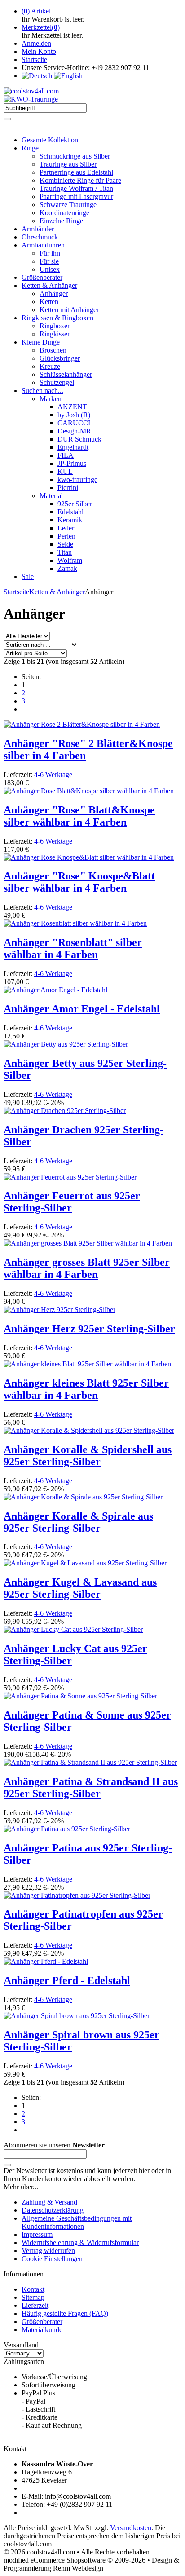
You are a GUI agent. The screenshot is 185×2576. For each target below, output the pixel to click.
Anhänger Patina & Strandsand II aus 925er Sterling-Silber (91, 1787)
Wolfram (70, 560)
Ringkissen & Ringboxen (57, 318)
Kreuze (50, 366)
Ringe (30, 148)
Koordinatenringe (64, 213)
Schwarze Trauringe (68, 205)
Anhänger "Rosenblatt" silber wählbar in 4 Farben (73, 948)
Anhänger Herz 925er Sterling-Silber (89, 1329)
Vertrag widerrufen (48, 2251)
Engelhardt (73, 447)
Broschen (53, 350)
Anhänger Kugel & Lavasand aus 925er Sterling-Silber (80, 1588)
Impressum (37, 2234)
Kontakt (33, 2289)
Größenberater (42, 277)
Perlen (66, 536)
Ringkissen (55, 334)
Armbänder (38, 229)
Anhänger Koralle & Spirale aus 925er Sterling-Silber (78, 1522)
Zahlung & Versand (49, 2202)
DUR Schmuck (79, 439)
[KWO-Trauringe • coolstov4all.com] (31, 99)
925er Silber (75, 504)
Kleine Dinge (41, 342)
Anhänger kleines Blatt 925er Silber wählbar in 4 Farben (86, 1389)
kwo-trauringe (77, 479)
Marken (51, 399)
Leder (66, 528)
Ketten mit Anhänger (69, 310)
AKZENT (72, 407)
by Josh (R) (74, 415)
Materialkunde (42, 2330)
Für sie (49, 261)
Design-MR (74, 431)
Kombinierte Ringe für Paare (80, 180)
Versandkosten (131, 2528)
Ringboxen (55, 326)
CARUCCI (74, 423)
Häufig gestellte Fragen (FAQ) (65, 2313)
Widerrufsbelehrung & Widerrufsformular (80, 2242)
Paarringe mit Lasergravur (76, 197)
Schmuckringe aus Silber (75, 156)
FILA (66, 455)
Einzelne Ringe (61, 221)
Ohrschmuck (40, 237)
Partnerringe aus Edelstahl (76, 172)
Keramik (70, 520)
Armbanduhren (43, 245)
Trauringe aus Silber (68, 164)
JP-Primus (72, 463)
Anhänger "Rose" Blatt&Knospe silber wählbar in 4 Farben (79, 816)
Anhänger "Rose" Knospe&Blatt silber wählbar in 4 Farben (79, 882)
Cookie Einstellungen (52, 2259)
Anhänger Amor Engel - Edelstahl (82, 1009)
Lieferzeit (35, 2305)
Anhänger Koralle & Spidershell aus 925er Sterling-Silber (88, 1456)
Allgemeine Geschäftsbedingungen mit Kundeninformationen (77, 2222)
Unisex (50, 269)
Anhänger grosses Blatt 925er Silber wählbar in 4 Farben (87, 1268)
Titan (65, 552)
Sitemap (33, 2297)
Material (51, 496)
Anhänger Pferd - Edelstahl (67, 1980)
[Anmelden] (7, 2165)
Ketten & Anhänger (49, 285)
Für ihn (50, 253)
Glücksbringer (60, 358)
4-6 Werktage (53, 775)
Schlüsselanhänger (66, 374)
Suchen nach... (42, 391)
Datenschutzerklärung (53, 2210)
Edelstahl (70, 512)
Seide (65, 544)
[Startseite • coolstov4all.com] (31, 91)
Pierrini (68, 488)
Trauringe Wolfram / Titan (76, 188)
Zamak (67, 568)
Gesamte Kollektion (50, 140)
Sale (28, 577)
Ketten (49, 302)
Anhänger (54, 294)
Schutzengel (57, 382)
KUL (65, 471)
